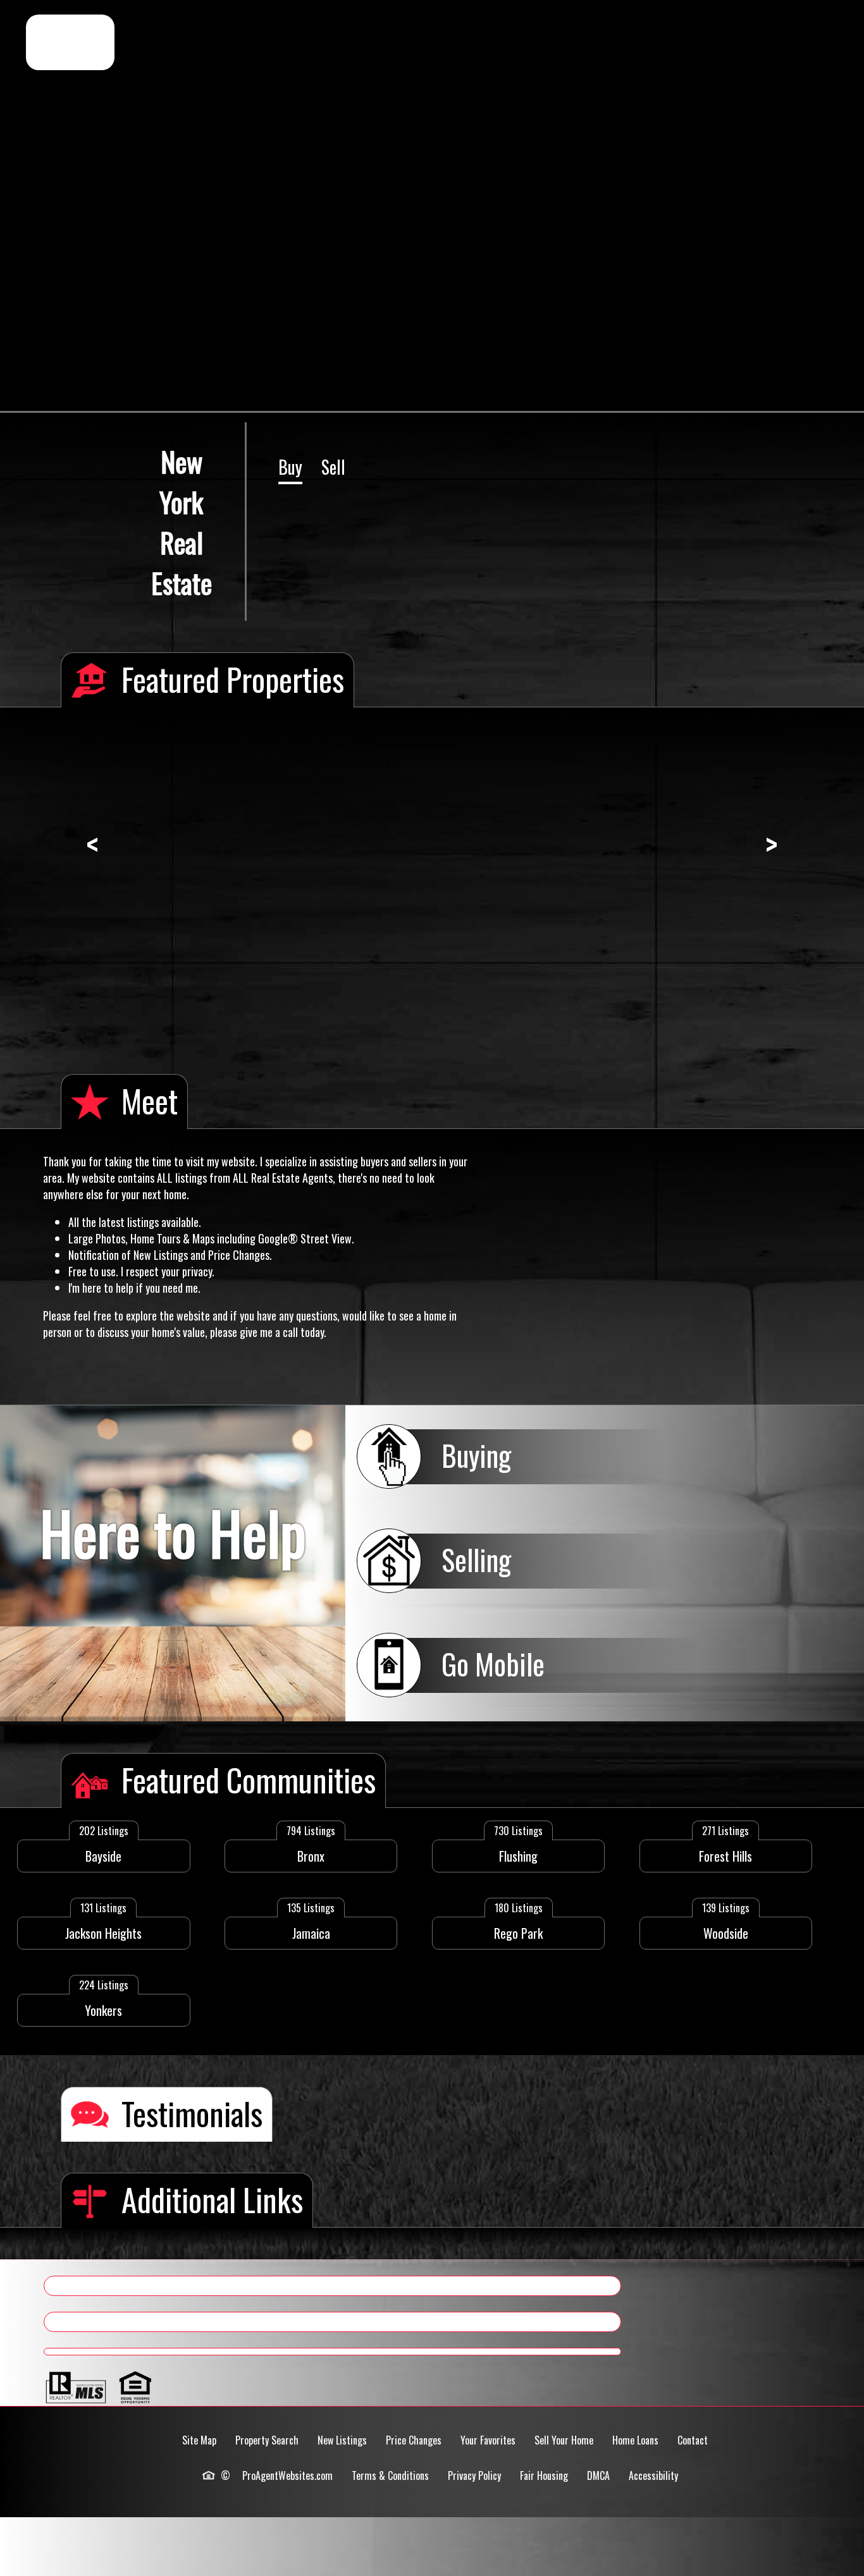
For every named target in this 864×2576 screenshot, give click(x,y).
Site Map (199, 2440)
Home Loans (635, 2440)
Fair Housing (544, 2475)
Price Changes (414, 2440)
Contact (693, 2440)
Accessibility (653, 2475)
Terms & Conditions (390, 2475)
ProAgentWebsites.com (287, 2475)
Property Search (267, 2440)
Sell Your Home (564, 2440)
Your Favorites (488, 2440)
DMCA (598, 2475)
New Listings (342, 2440)
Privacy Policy (474, 2475)
